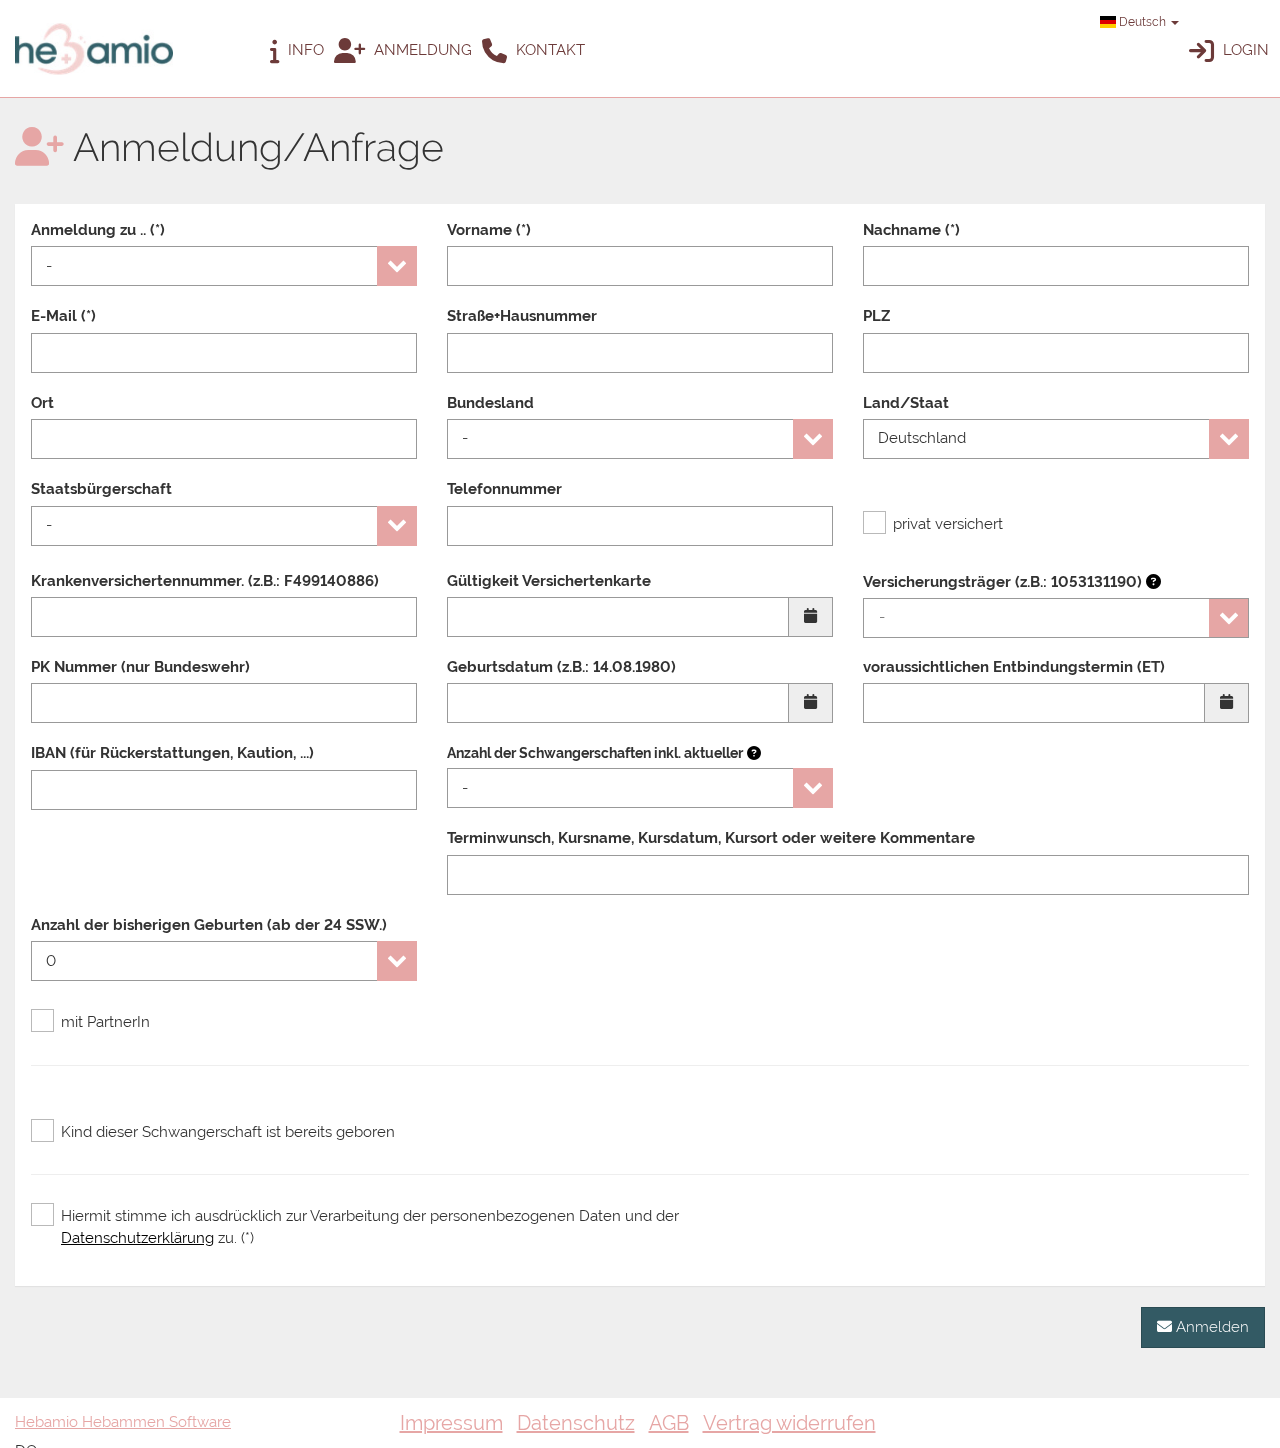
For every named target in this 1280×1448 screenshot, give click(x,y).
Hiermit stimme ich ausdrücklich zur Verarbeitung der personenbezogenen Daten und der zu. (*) (370, 1226)
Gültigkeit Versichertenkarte (549, 581)
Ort (42, 403)
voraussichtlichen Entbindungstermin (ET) (1014, 667)
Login (1244, 50)
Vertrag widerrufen (789, 1423)
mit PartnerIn (105, 1022)
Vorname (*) (489, 230)
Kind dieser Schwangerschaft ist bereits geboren (228, 1132)
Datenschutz (576, 1423)
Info (304, 50)
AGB (669, 1423)
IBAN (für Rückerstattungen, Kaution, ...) (172, 753)
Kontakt (548, 50)
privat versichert (948, 524)
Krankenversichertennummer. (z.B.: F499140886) (205, 581)
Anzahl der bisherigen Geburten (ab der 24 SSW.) (209, 925)
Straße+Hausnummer (522, 316)
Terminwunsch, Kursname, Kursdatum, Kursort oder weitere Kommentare (711, 838)
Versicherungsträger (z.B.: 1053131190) (1004, 582)
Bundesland (490, 403)
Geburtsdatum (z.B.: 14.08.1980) (561, 667)
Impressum (451, 1423)
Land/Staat (906, 403)
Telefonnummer (504, 489)
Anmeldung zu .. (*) (98, 230)
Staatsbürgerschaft (101, 489)
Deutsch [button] (1142, 22)
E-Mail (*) (63, 316)
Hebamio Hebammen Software (123, 1422)
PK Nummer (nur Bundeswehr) (140, 667)
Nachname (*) (911, 230)
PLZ (876, 316)
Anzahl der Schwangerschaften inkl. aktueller (595, 753)
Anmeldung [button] (421, 50)
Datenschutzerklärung (137, 1238)
